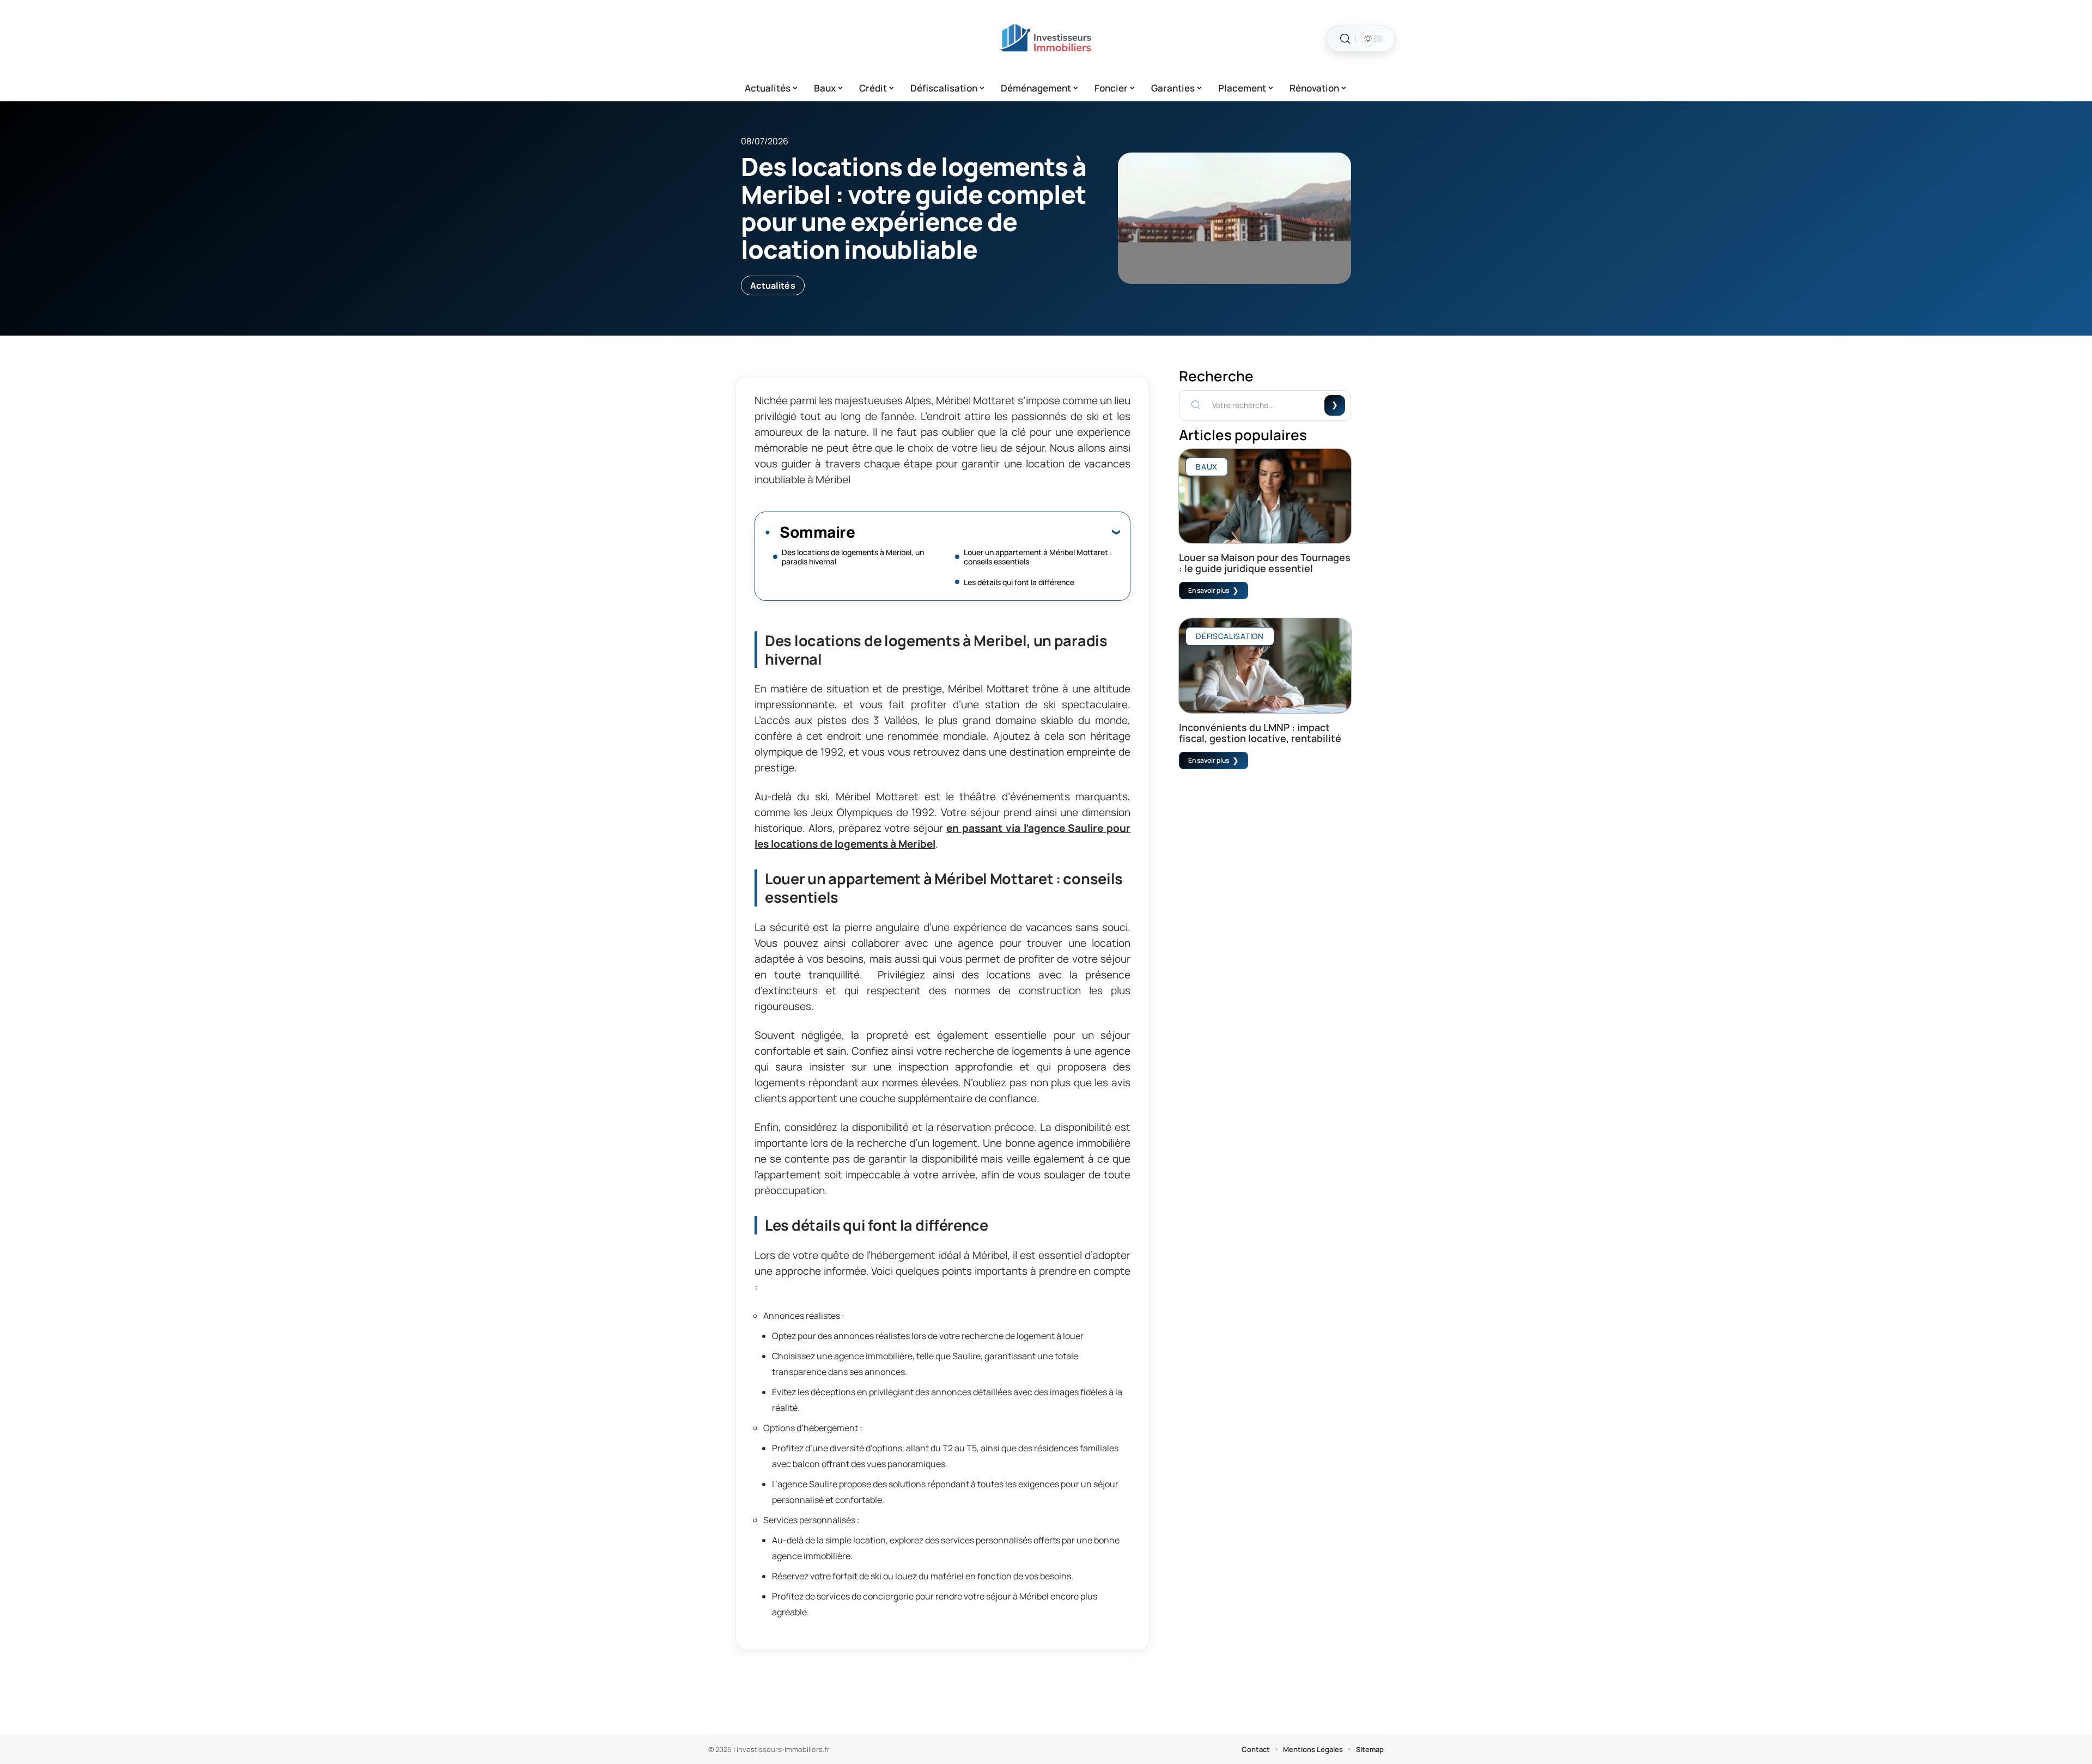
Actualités (773, 285)
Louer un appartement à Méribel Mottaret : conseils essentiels (1038, 557)
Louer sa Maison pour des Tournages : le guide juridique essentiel (1265, 563)
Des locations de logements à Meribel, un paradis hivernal (853, 557)
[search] (1345, 39)
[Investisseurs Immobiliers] (1046, 39)
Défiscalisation (1230, 636)
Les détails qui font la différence (1019, 582)
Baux (1207, 467)
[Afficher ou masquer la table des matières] (987, 532)
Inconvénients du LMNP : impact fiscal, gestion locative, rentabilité (1260, 733)
